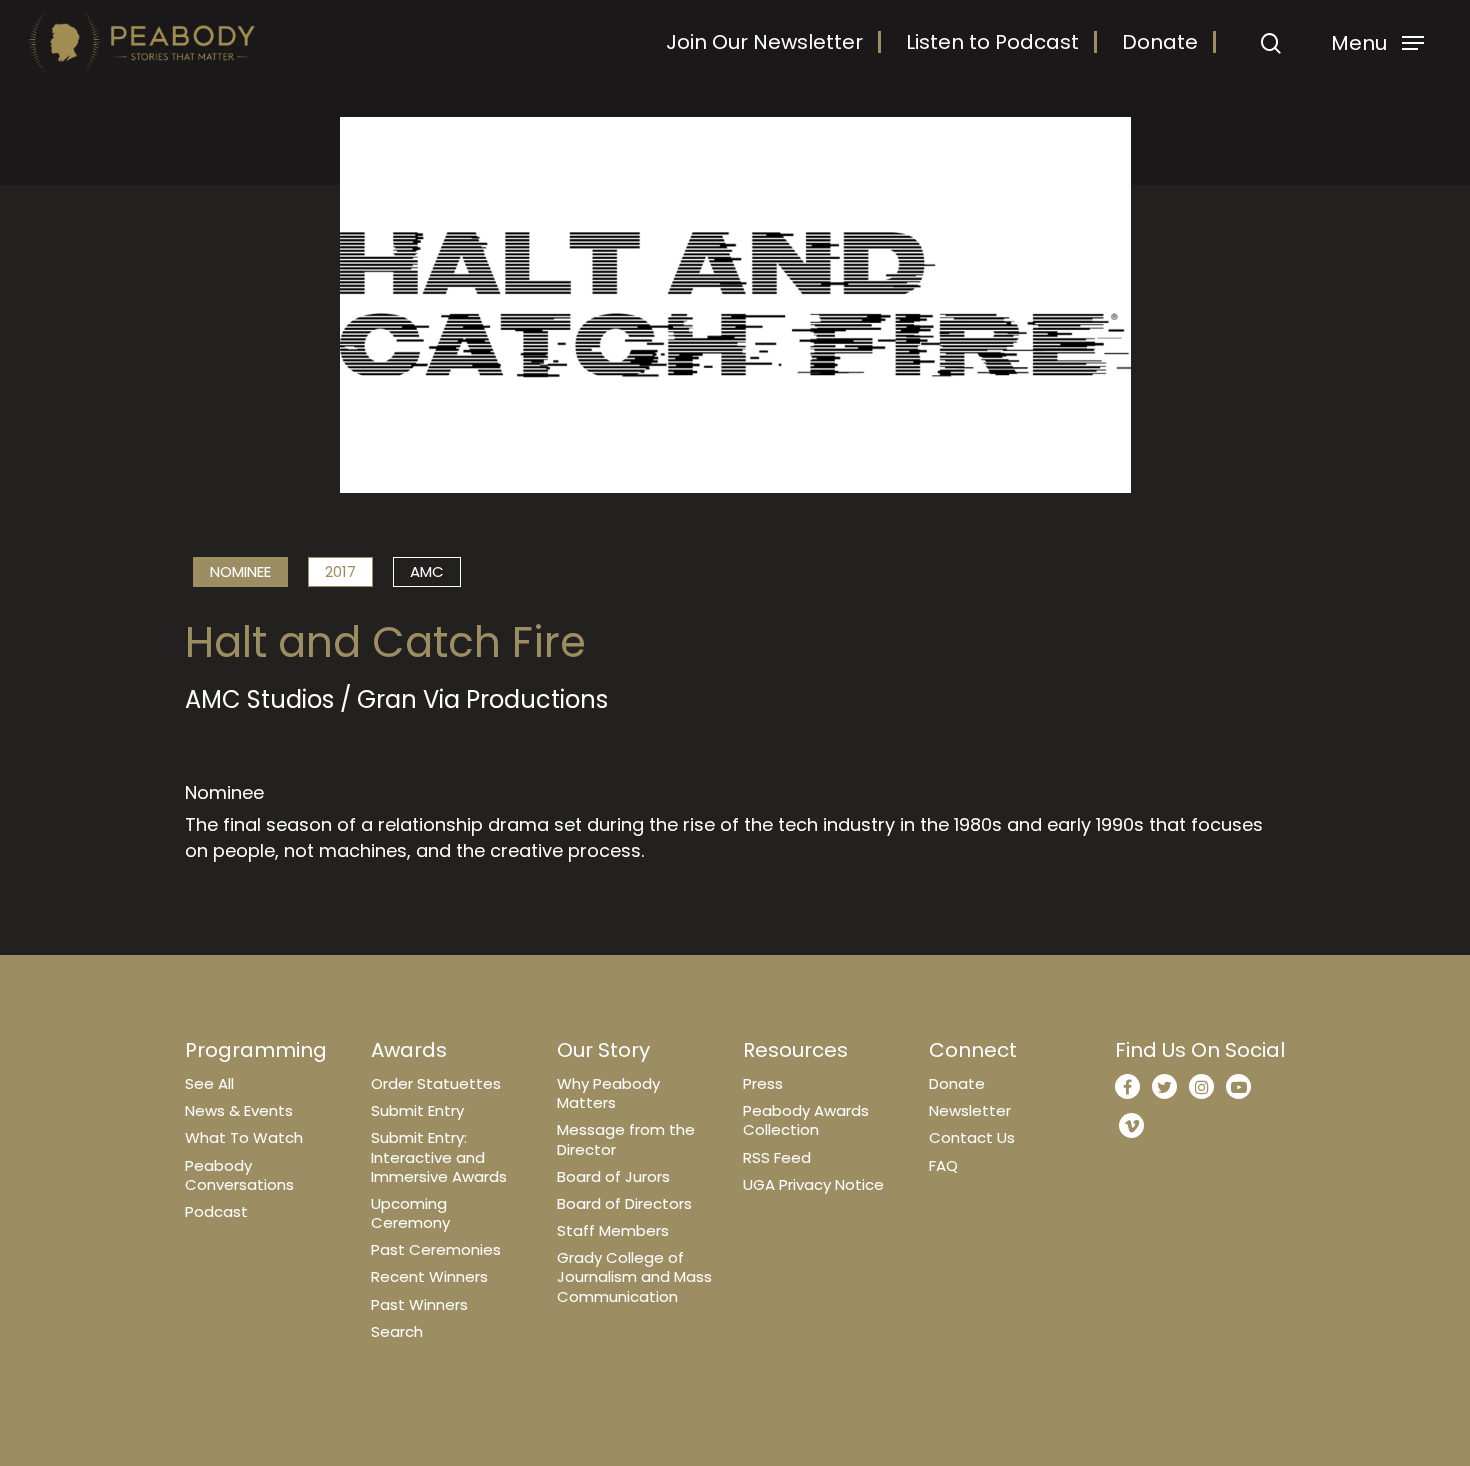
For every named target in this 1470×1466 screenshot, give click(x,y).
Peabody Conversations (239, 1175)
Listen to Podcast (992, 42)
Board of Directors (624, 1203)
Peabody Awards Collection (806, 1120)
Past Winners (419, 1304)
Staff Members (613, 1230)
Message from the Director (626, 1139)
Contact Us (972, 1137)
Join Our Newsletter (764, 42)
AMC (427, 571)
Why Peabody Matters (608, 1093)
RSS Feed (777, 1157)
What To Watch (244, 1137)
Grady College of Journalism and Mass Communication (634, 1276)
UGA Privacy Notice (813, 1184)
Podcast (216, 1211)
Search (397, 1331)
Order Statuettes (436, 1083)
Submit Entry (417, 1110)
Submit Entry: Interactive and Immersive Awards (439, 1156)
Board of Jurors (613, 1176)
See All (209, 1083)
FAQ (943, 1165)
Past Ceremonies (436, 1249)
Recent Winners (429, 1276)
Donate (1160, 42)
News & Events (239, 1110)
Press (763, 1083)
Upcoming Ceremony (410, 1213)
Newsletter (970, 1110)
